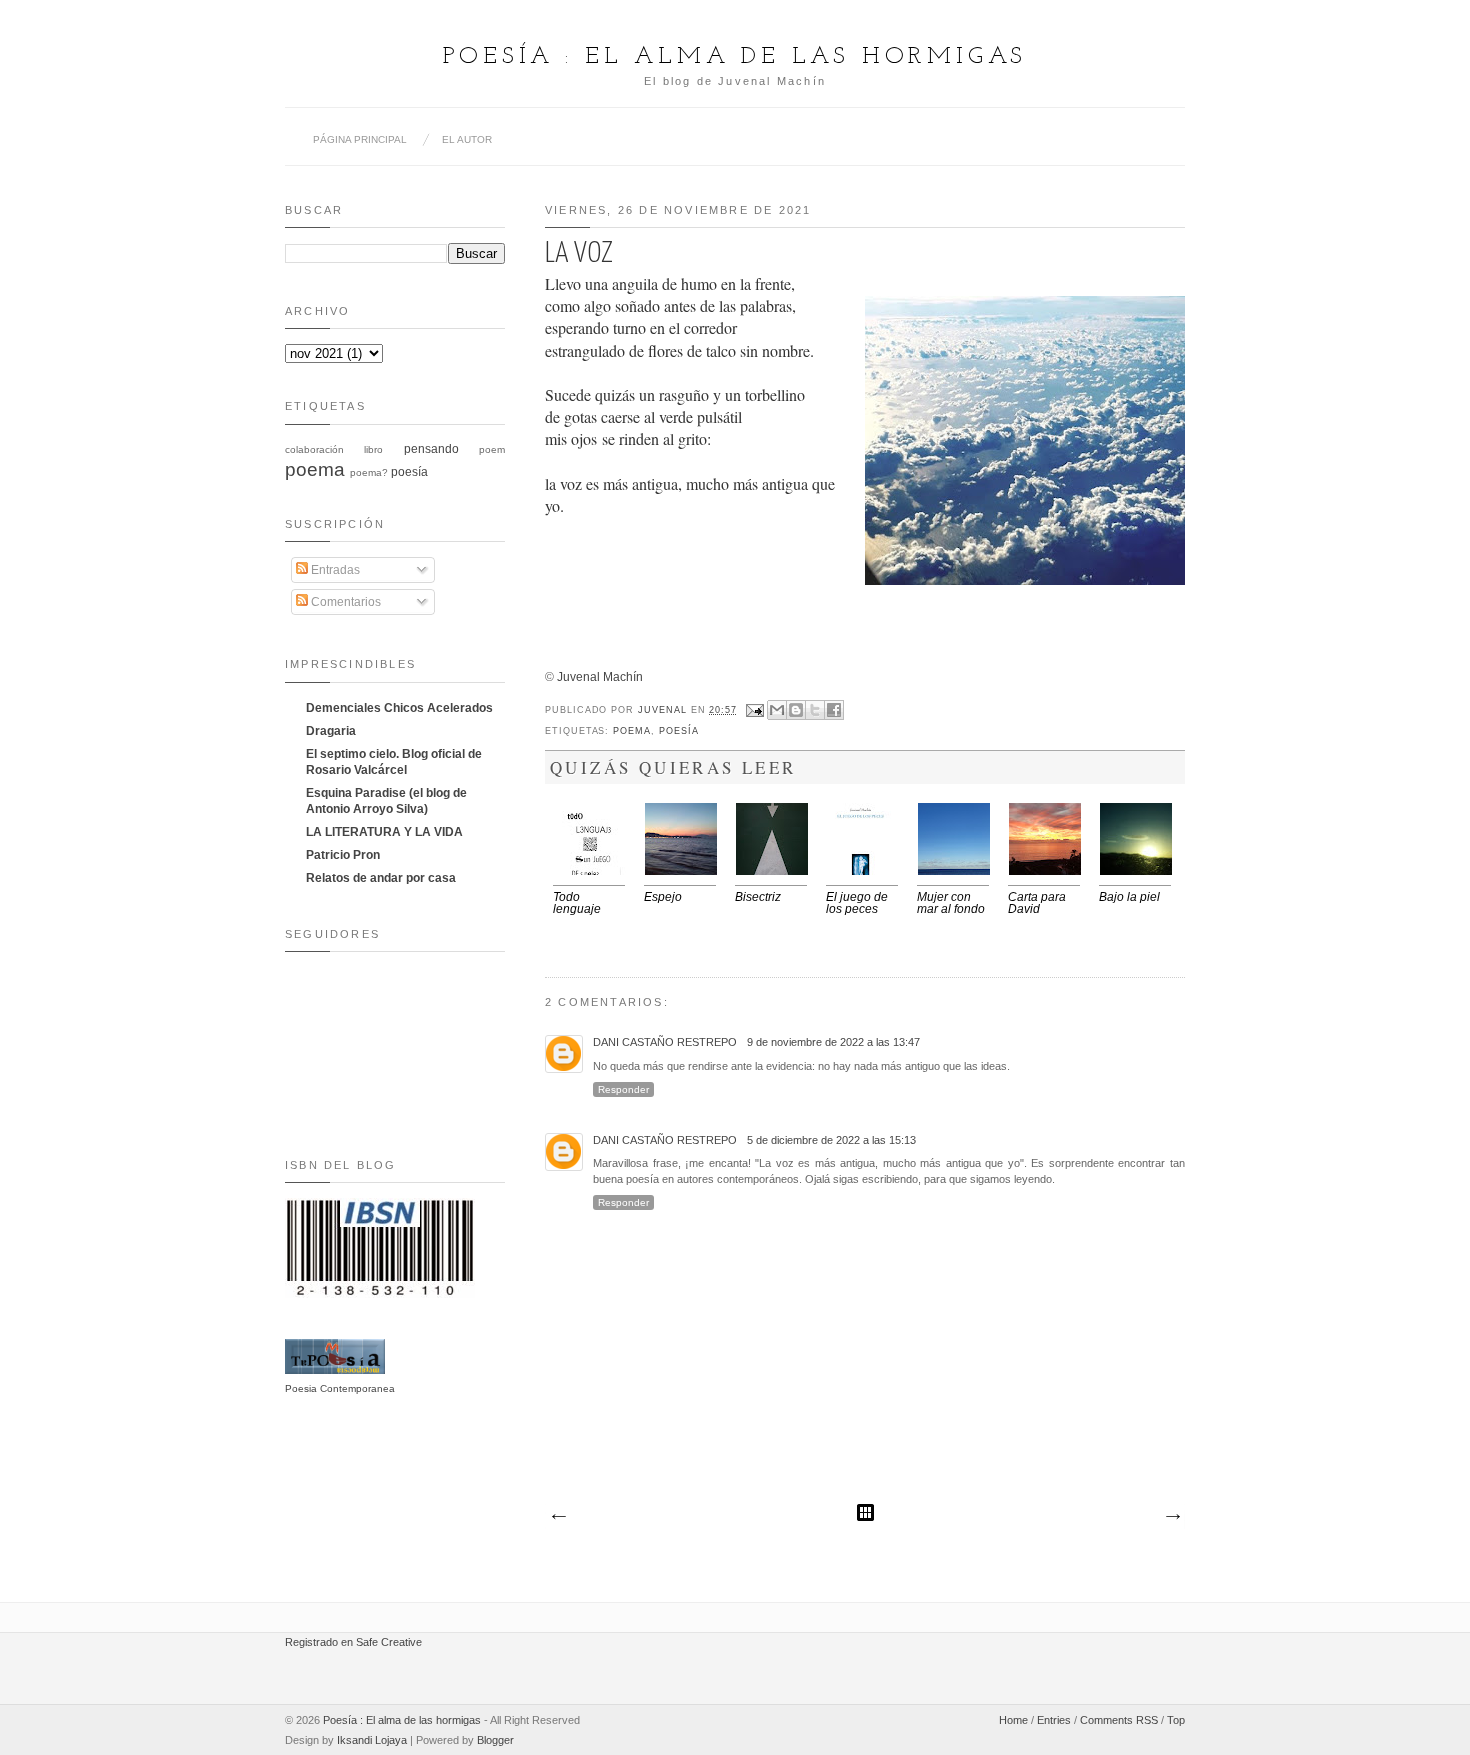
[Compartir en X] (815, 710)
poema (632, 731)
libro (373, 449)
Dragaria (331, 731)
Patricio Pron (343, 855)
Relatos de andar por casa (381, 878)
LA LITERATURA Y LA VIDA (384, 832)
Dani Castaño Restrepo (665, 1042)
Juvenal (664, 710)
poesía (679, 731)
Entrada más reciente (558, 1517)
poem (492, 449)
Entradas (334, 570)
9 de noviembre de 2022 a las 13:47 (833, 1042)
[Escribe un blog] (796, 710)
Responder (623, 1089)
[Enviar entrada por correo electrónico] (754, 710)
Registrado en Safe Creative (353, 1642)
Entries (1054, 1720)
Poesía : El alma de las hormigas (735, 57)
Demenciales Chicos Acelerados (399, 708)
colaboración (314, 449)
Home (1013, 1720)
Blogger (495, 1740)
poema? (369, 472)
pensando (431, 449)
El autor (467, 139)
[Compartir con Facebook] (834, 710)
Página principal (360, 139)
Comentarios (344, 602)
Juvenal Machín (600, 677)
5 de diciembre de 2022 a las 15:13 (831, 1140)
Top (1176, 1720)
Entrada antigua (1172, 1517)
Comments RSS (1119, 1720)
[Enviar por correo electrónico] (777, 710)
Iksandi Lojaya (372, 1740)
